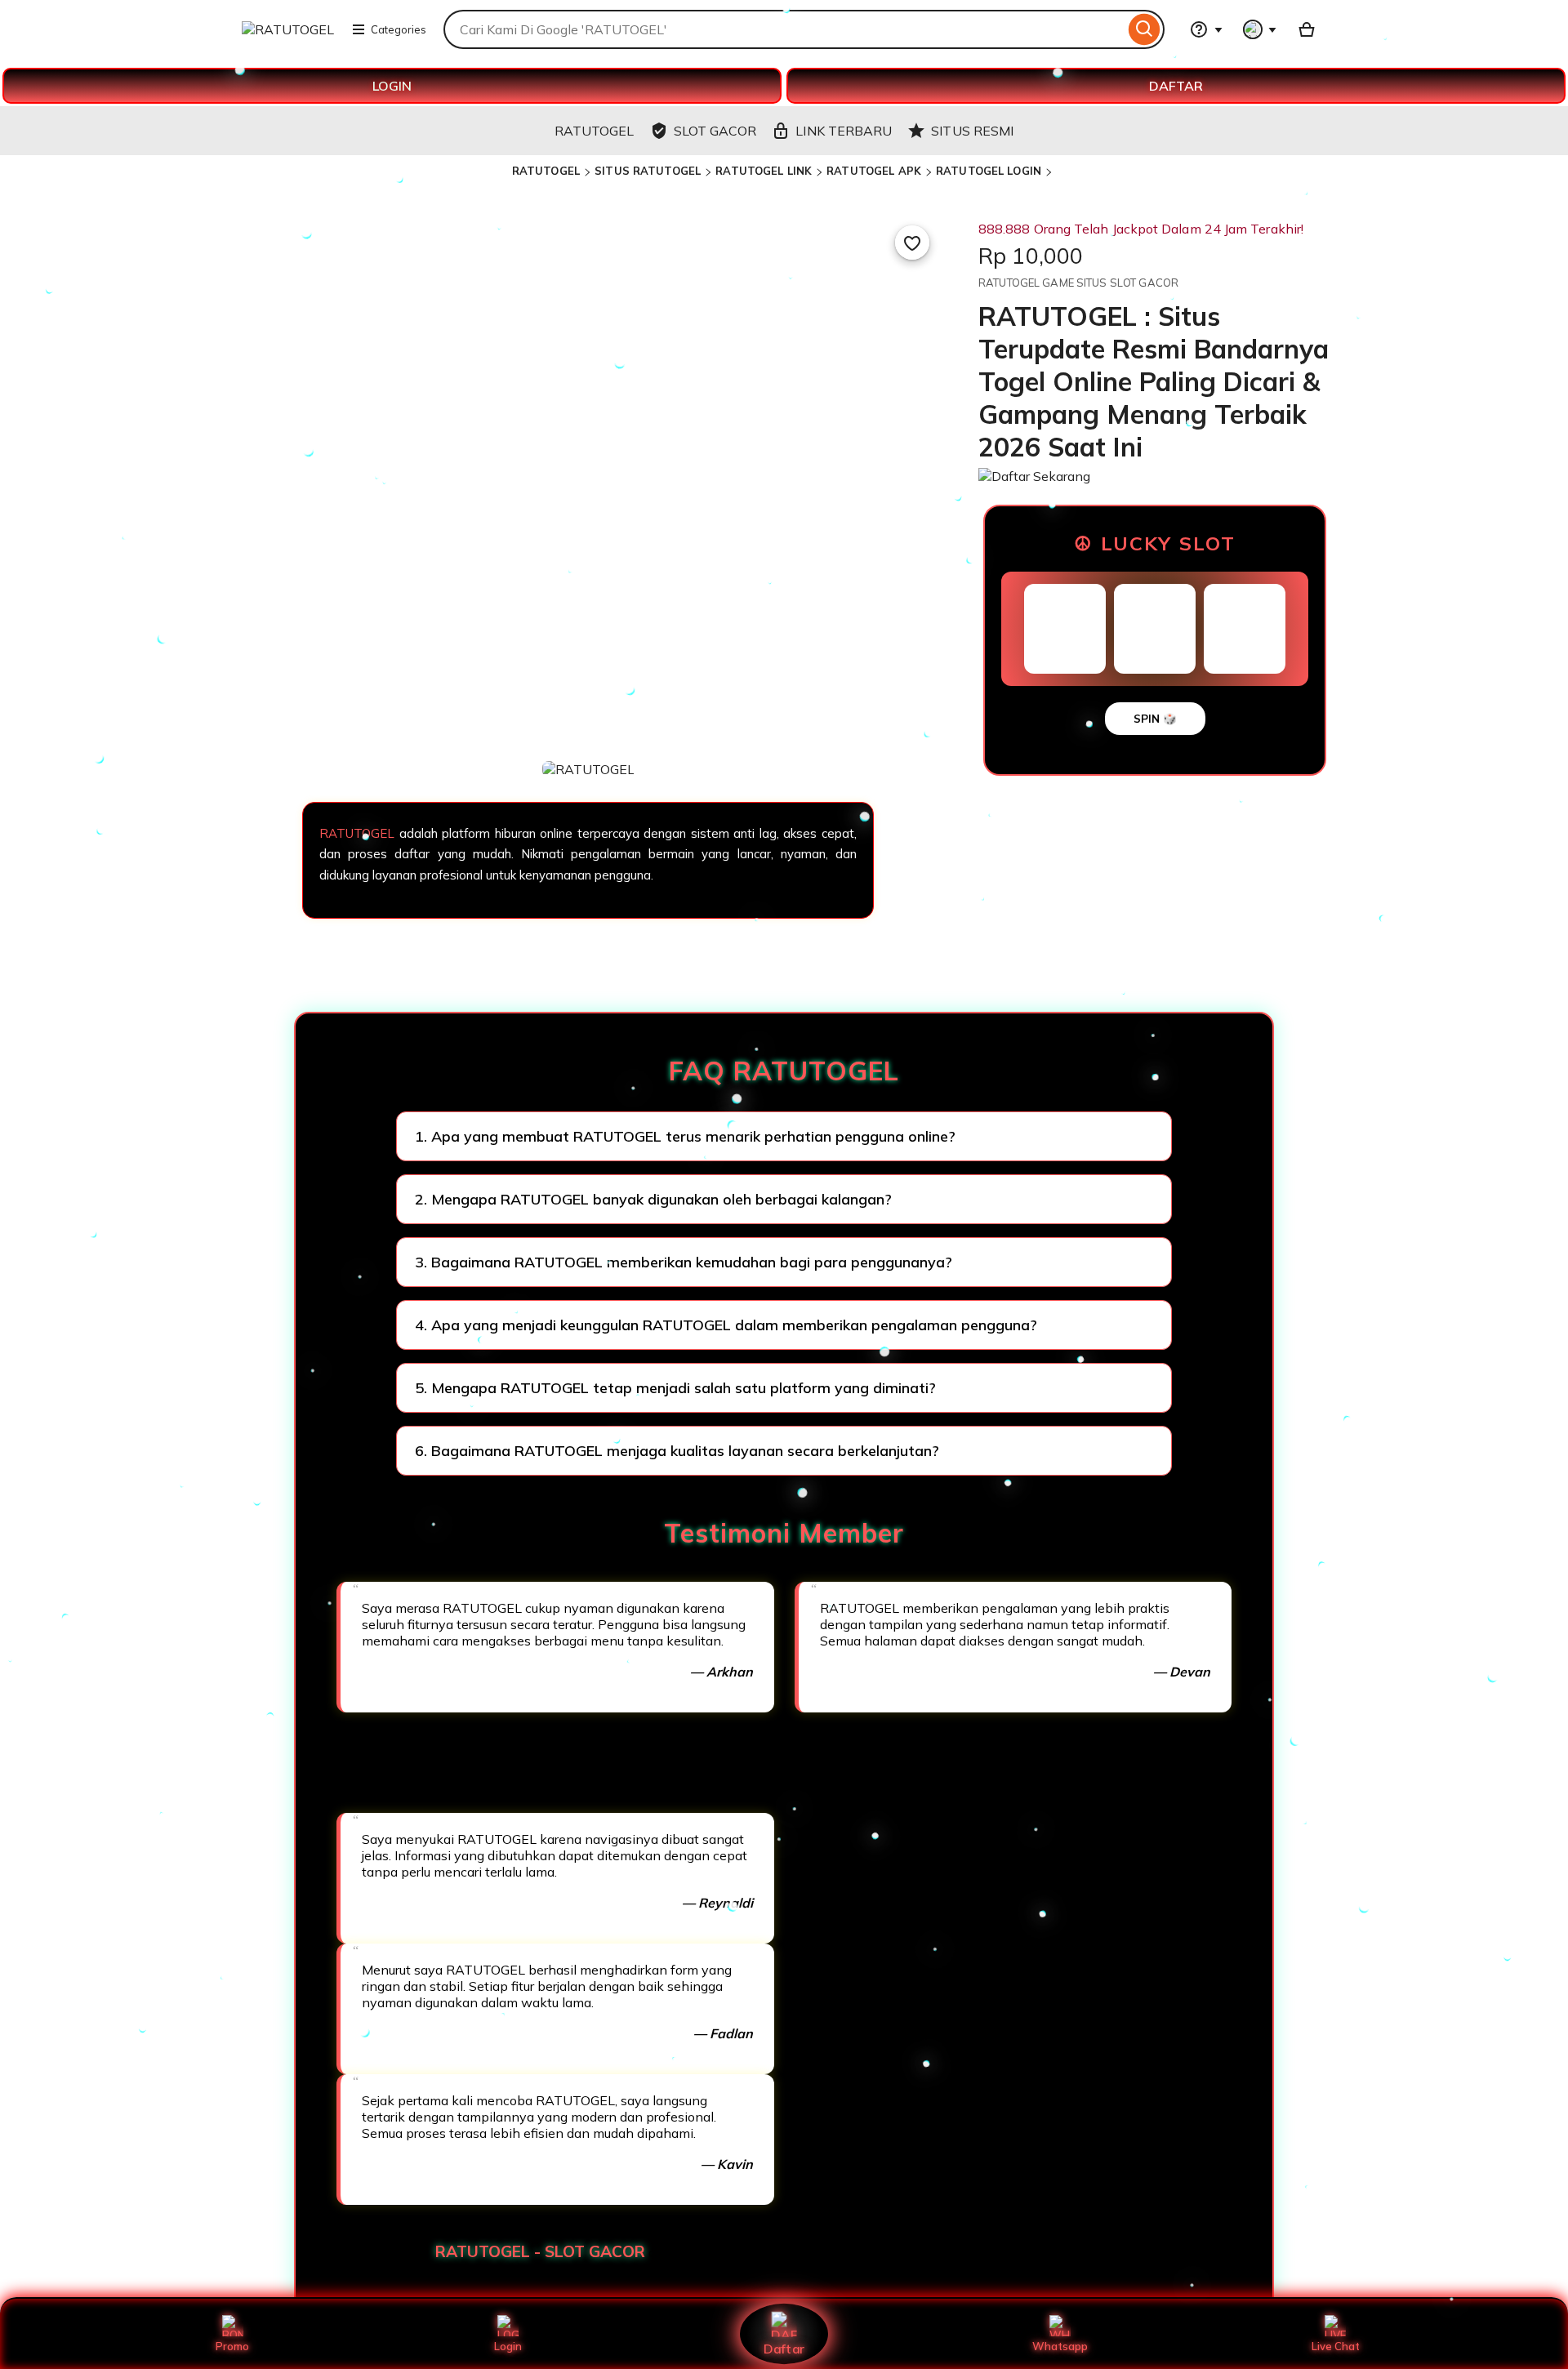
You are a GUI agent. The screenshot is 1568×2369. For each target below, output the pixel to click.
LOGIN (392, 86)
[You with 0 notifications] (1260, 29)
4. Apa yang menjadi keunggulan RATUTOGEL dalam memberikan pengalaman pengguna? (726, 1325)
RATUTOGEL (546, 171)
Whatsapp (1060, 2346)
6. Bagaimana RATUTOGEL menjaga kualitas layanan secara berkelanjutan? (677, 1451)
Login (508, 2346)
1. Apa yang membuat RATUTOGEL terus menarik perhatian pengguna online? (685, 1136)
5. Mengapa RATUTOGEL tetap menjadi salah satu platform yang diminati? (675, 1388)
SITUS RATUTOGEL (648, 171)
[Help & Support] (1206, 29)
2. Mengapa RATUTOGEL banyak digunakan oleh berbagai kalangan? (653, 1199)
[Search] (1145, 29)
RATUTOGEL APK (874, 171)
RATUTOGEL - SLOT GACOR (540, 2251)
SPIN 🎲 (1155, 719)
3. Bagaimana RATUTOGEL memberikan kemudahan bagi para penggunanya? (684, 1262)
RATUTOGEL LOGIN (989, 171)
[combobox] (784, 29)
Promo (232, 2346)
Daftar (784, 2348)
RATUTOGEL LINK (764, 171)
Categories (399, 29)
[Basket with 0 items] (1307, 29)
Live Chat (1336, 2346)
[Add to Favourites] (912, 243)
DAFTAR (1176, 86)
